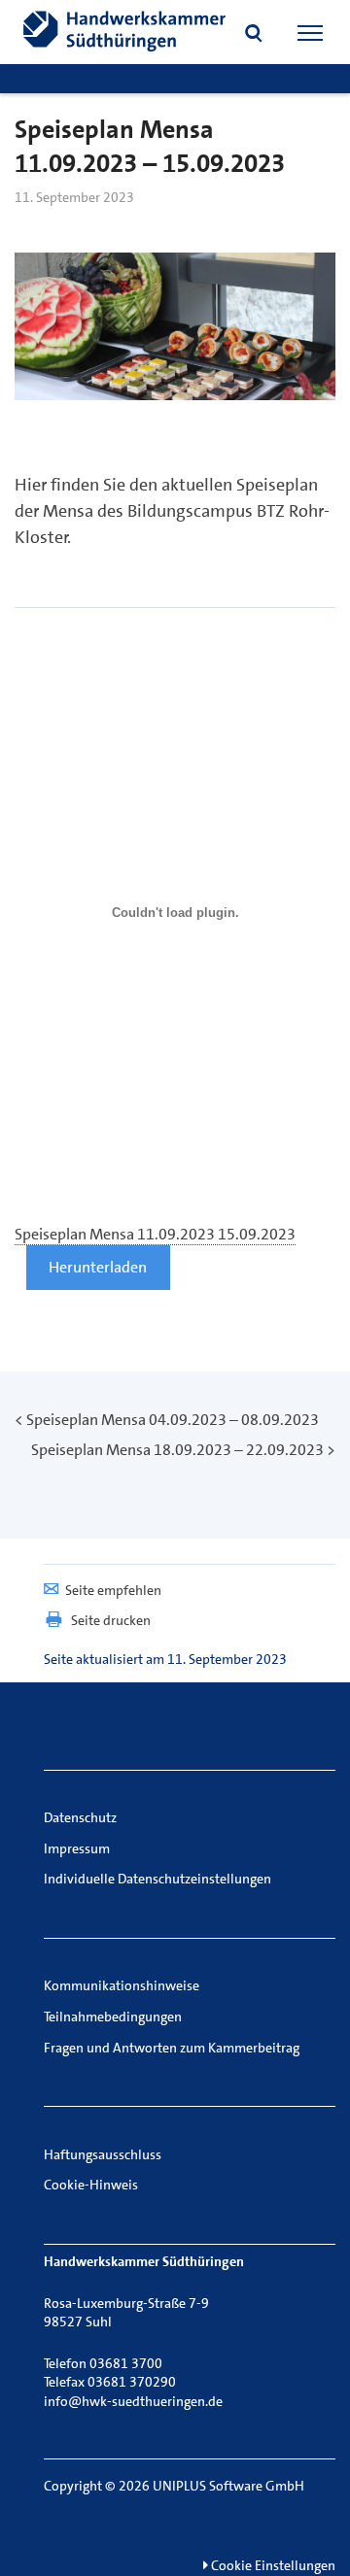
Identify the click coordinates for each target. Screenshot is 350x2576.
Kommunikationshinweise (122, 1985)
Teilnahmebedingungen (113, 2017)
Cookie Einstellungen (272, 2565)
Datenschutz (80, 1817)
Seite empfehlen (113, 1590)
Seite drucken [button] (111, 1620)
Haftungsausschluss (103, 2154)
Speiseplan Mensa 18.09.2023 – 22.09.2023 (177, 1450)
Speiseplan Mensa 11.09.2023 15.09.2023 (155, 1234)
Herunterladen (98, 1267)
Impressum (77, 1848)
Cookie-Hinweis (91, 2185)
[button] (254, 35)
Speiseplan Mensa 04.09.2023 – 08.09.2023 (173, 1420)
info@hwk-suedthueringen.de (133, 2401)
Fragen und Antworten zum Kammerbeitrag (172, 2048)
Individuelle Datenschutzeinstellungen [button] (157, 1879)
